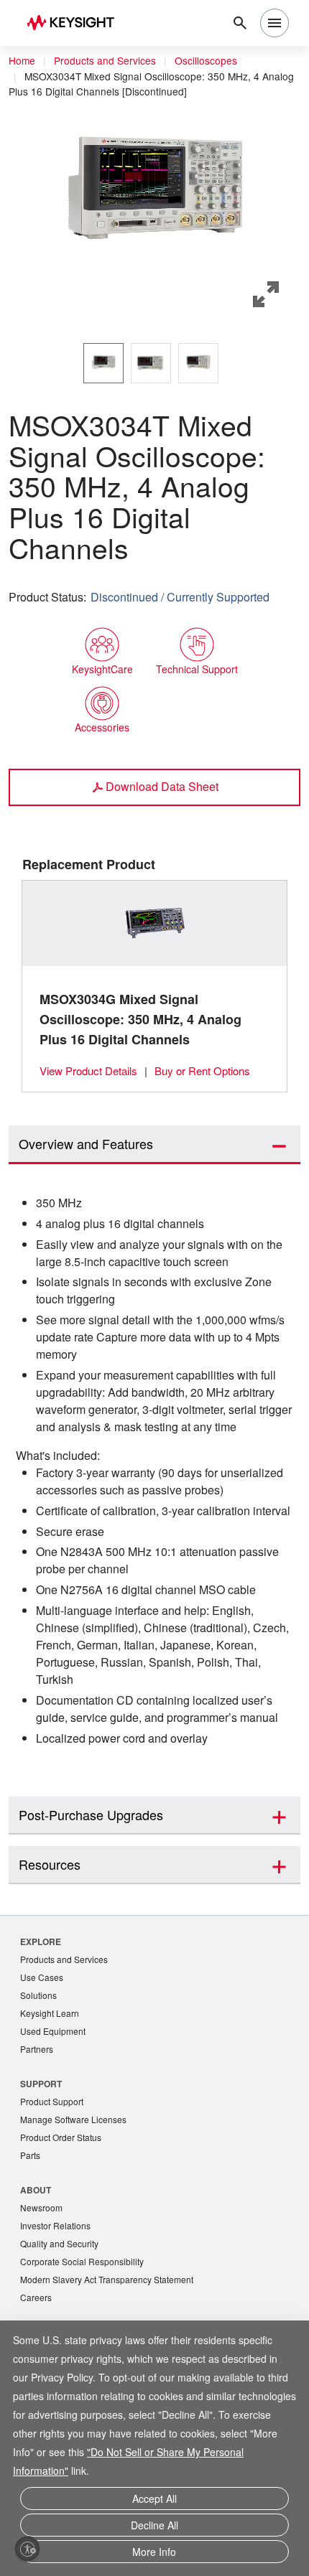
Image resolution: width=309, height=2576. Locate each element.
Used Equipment (55, 2103)
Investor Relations (57, 2302)
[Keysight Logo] (75, 23)
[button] (154, 192)
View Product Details (92, 1070)
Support (42, 2156)
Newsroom (43, 2284)
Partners (37, 2121)
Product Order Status (64, 2212)
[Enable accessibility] (27, 2549)
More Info (154, 2553)
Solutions (40, 2065)
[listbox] (154, 362)
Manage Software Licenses (77, 2193)
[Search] (240, 23)
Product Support (55, 2174)
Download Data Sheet (162, 785)
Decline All (154, 2528)
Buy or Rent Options (212, 1070)
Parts (31, 2230)
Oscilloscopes (215, 61)
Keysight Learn (51, 2084)
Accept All (154, 2504)
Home (22, 61)
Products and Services (109, 61)
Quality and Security (62, 2321)
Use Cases (43, 2047)
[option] (103, 362)
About (36, 2265)
